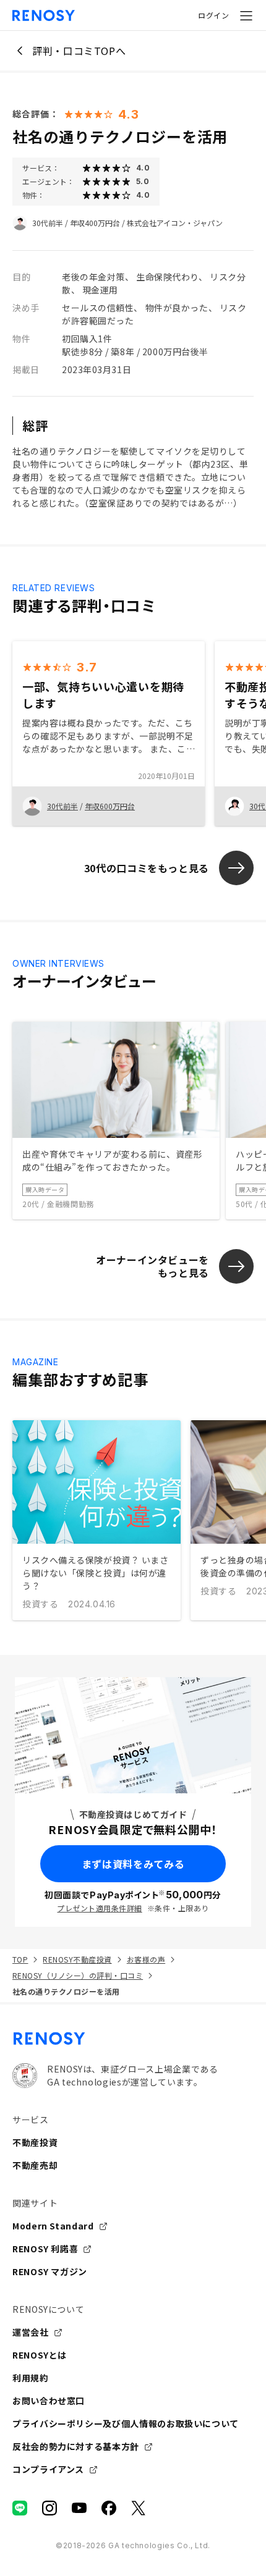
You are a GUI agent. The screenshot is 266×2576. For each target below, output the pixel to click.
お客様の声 (146, 1959)
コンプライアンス (48, 2469)
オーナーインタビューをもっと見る (152, 1266)
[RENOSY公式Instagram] (49, 2508)
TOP (20, 1959)
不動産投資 (35, 2142)
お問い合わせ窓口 (49, 2401)
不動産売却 (35, 2165)
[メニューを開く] (246, 15)
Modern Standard (53, 2226)
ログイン (213, 15)
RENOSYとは (40, 2355)
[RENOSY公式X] (139, 2508)
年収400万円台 (95, 223)
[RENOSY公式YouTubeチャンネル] (79, 2508)
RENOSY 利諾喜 (45, 2249)
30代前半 (48, 223)
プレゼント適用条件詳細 (99, 1908)
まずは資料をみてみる (133, 1864)
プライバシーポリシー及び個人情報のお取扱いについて (126, 2423)
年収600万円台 (110, 806)
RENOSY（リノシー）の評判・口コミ (78, 1975)
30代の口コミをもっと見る (147, 868)
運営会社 (31, 2332)
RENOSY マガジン (50, 2271)
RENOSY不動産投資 (77, 1959)
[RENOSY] (133, 2039)
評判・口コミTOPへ (79, 51)
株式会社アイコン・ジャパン (175, 223)
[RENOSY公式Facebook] (109, 2508)
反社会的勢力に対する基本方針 (76, 2446)
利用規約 (31, 2378)
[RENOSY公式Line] (20, 2508)
